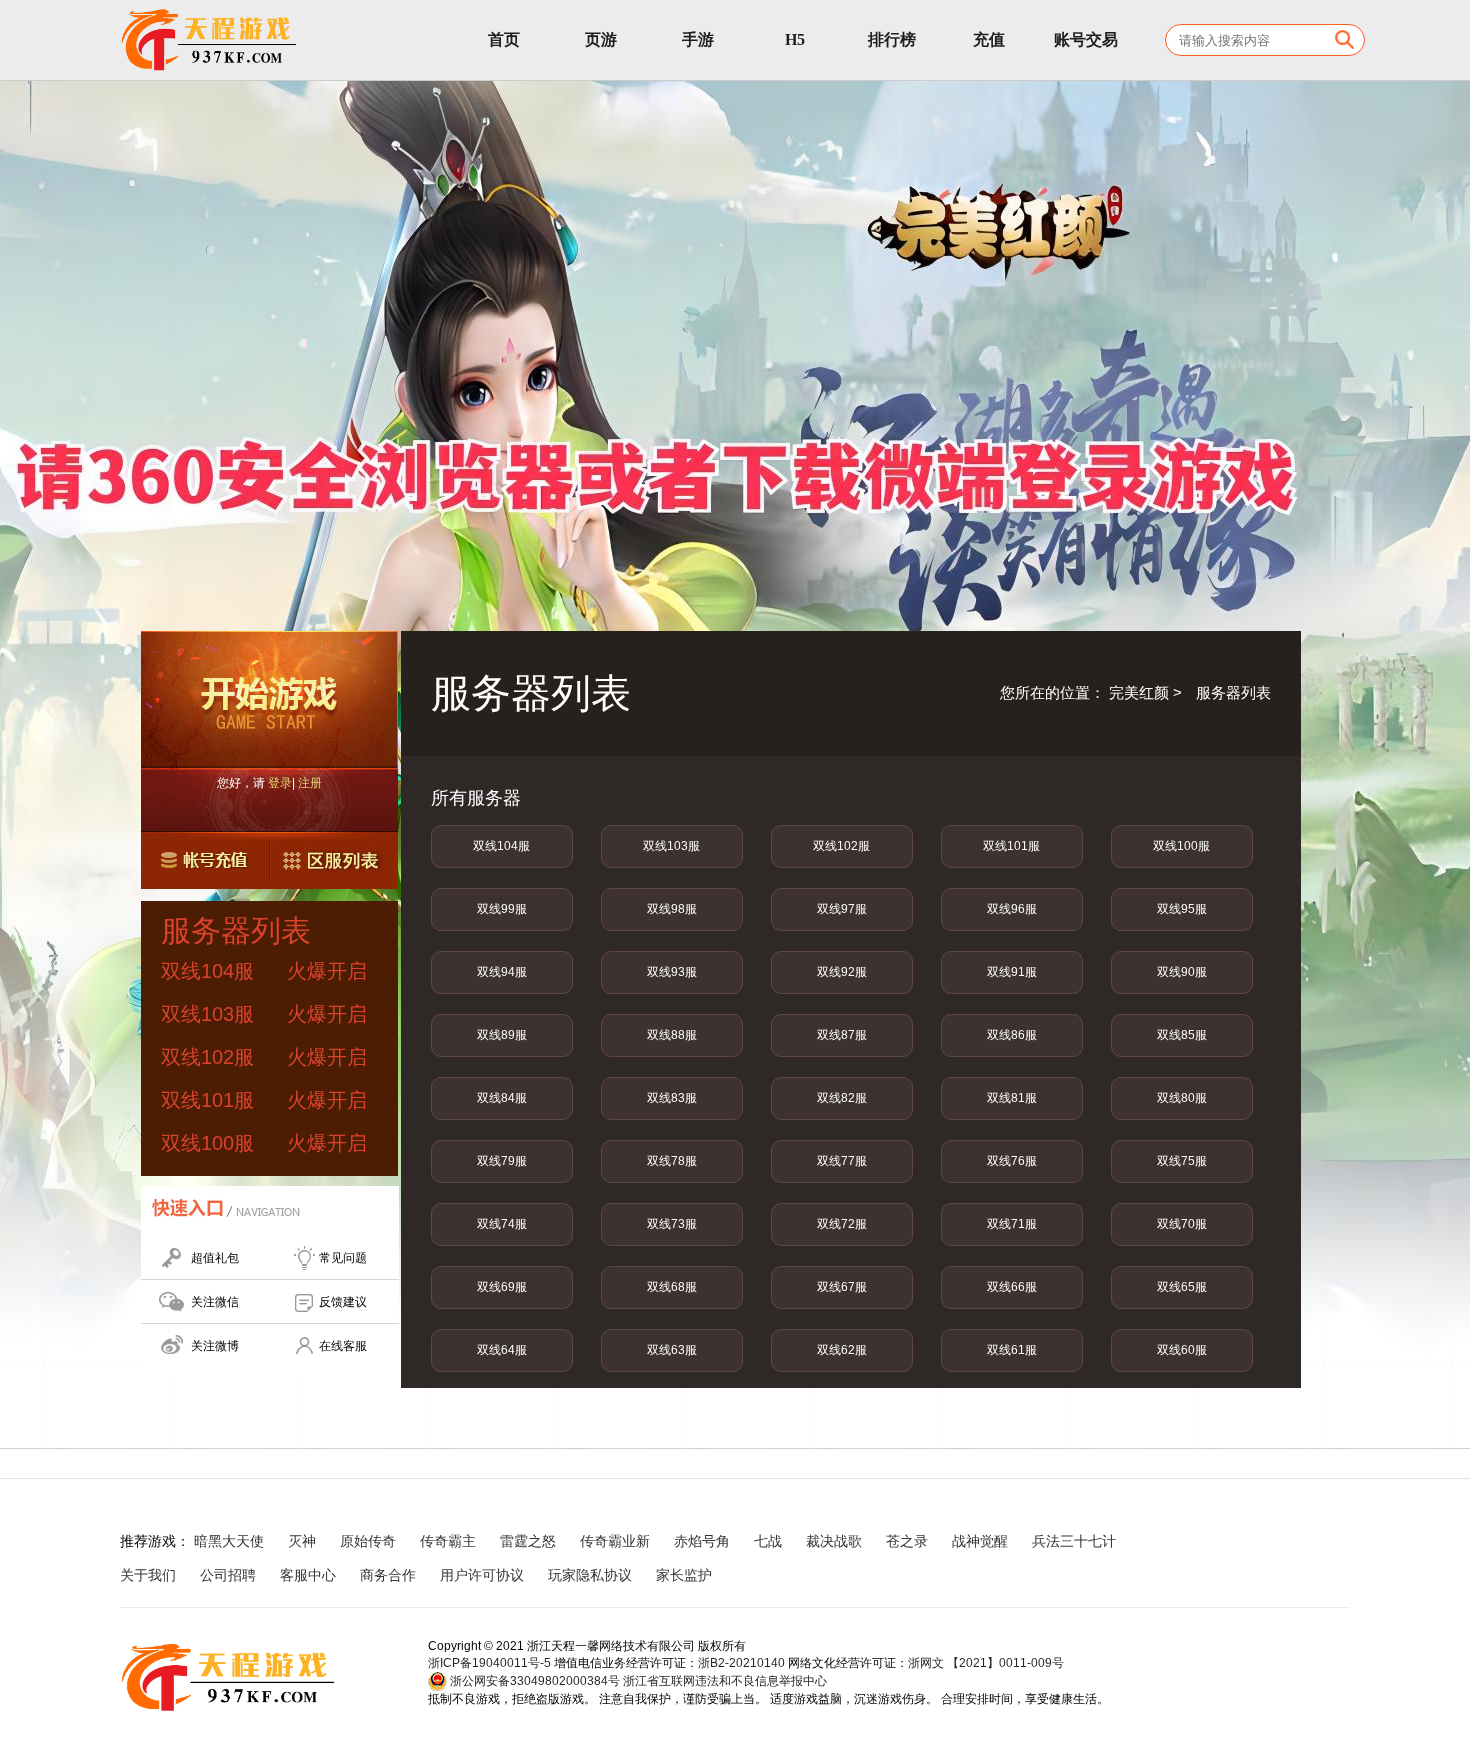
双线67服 (842, 1287)
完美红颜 (1139, 692)
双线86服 (1012, 1035)
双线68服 (672, 1287)
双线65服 (1182, 1287)
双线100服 (1181, 846)
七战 (768, 1541)
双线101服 (1011, 846)
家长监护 (684, 1575)
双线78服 (672, 1161)
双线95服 (1182, 909)
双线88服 (672, 1035)
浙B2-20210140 (741, 1663)
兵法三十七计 (1074, 1541)
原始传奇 (368, 1541)
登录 (280, 783)
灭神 (302, 1541)
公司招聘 (228, 1575)
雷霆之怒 (528, 1541)
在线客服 (343, 1346)
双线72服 (842, 1224)
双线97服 (842, 909)
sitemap (761, 1575)
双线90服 (1182, 972)
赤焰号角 (702, 1541)
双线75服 (1182, 1161)
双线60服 (1182, 1350)
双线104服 (501, 846)
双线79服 (502, 1161)
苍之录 (907, 1541)
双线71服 (1012, 1224)
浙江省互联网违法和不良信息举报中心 (725, 1681)
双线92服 (842, 972)
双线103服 (671, 846)
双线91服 (1012, 972)
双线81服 (1012, 1098)
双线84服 (502, 1098)
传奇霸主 (448, 1541)
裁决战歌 (834, 1541)
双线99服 (502, 909)
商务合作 (388, 1575)
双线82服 (842, 1098)
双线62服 (842, 1350)
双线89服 (502, 1035)
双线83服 (672, 1098)
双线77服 (842, 1161)
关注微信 (215, 1302)
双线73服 (672, 1224)
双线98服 (672, 909)
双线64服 (502, 1350)
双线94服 (502, 972)
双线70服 (1182, 1224)
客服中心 (308, 1575)
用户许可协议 (482, 1575)
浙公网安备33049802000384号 (533, 1681)
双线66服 (1012, 1287)
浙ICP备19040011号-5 (489, 1663)
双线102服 (841, 846)
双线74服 (502, 1224)
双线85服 (1182, 1035)
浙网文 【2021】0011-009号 (986, 1663)
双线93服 (672, 972)
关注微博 (215, 1346)
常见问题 (343, 1258)
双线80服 (1182, 1098)
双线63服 (672, 1350)
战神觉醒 (980, 1541)
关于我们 (148, 1575)
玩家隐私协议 (590, 1575)
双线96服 (1012, 909)
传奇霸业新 (615, 1541)
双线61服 (1012, 1350)
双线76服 (1012, 1161)
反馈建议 (343, 1302)
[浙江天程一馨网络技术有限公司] (210, 40)
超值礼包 (215, 1258)
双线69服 (502, 1287)
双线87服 (842, 1035)
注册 (310, 783)
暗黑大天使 (229, 1541)
